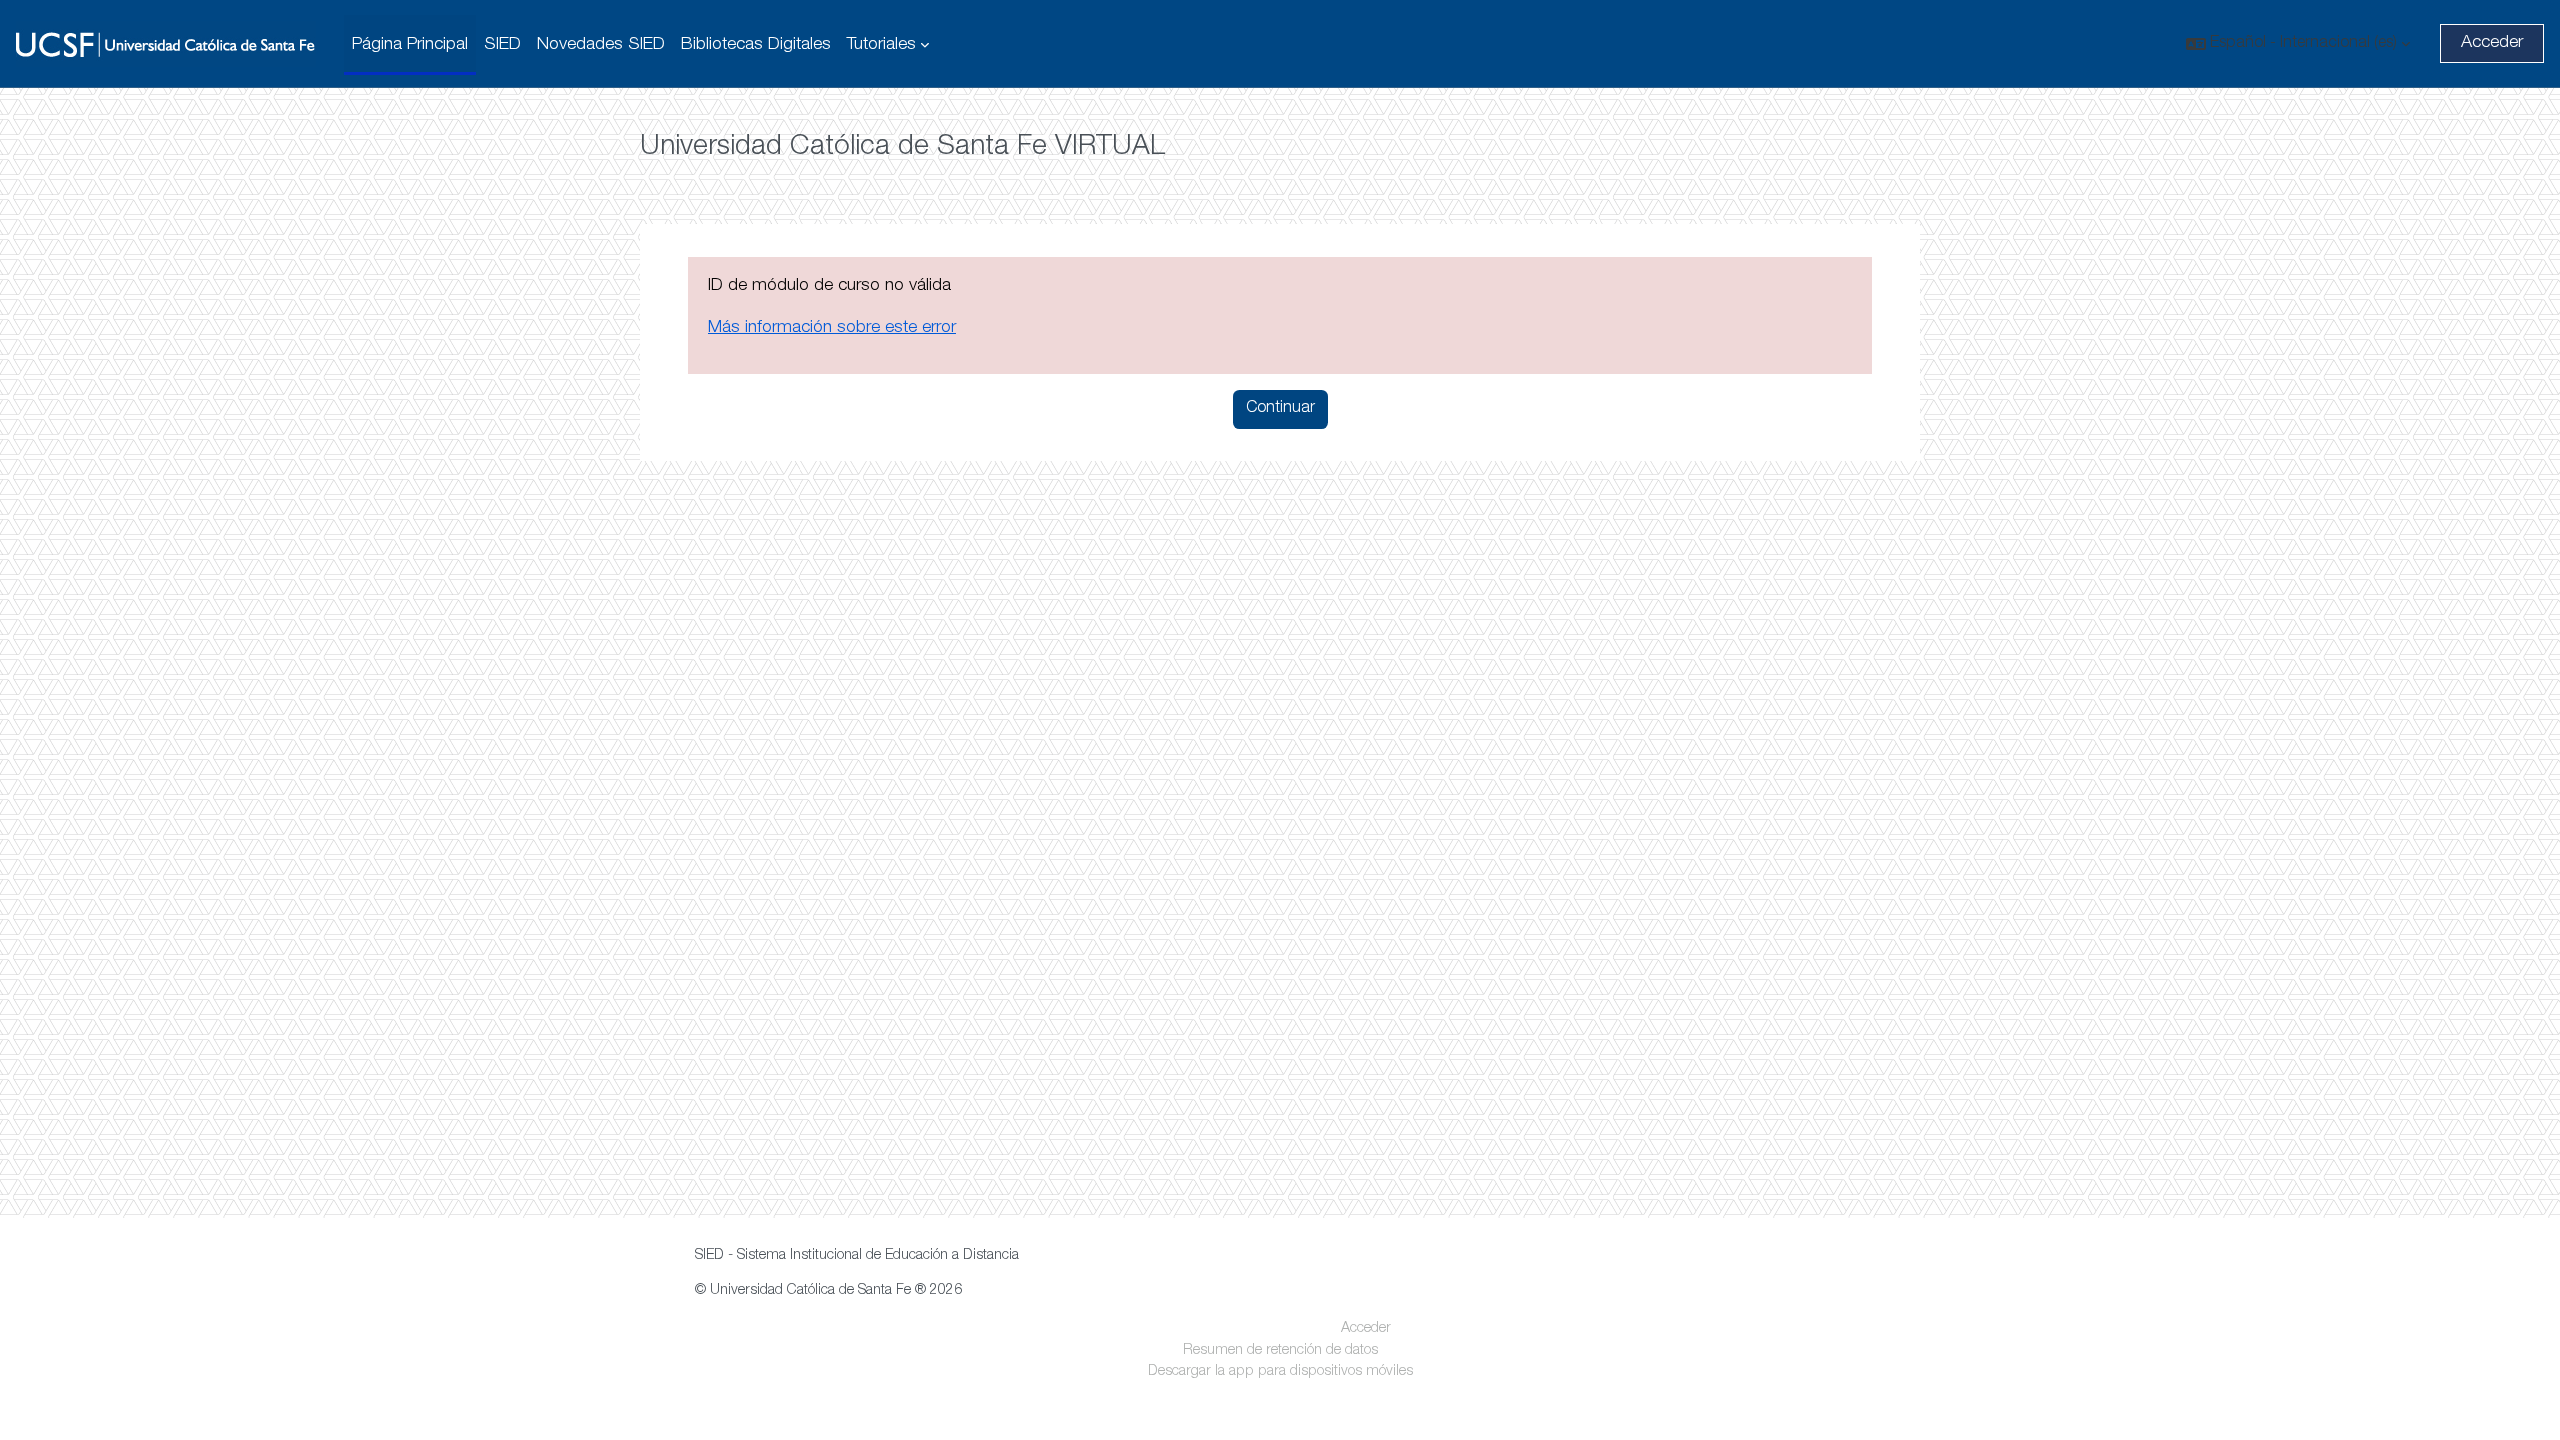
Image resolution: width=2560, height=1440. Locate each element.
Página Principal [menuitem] (410, 45)
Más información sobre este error (832, 328)
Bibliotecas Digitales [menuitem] (756, 45)
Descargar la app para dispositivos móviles (1280, 1372)
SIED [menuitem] (502, 45)
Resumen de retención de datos (1280, 1351)
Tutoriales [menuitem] (881, 45)
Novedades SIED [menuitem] (601, 45)
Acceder (2492, 43)
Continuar (1280, 409)
